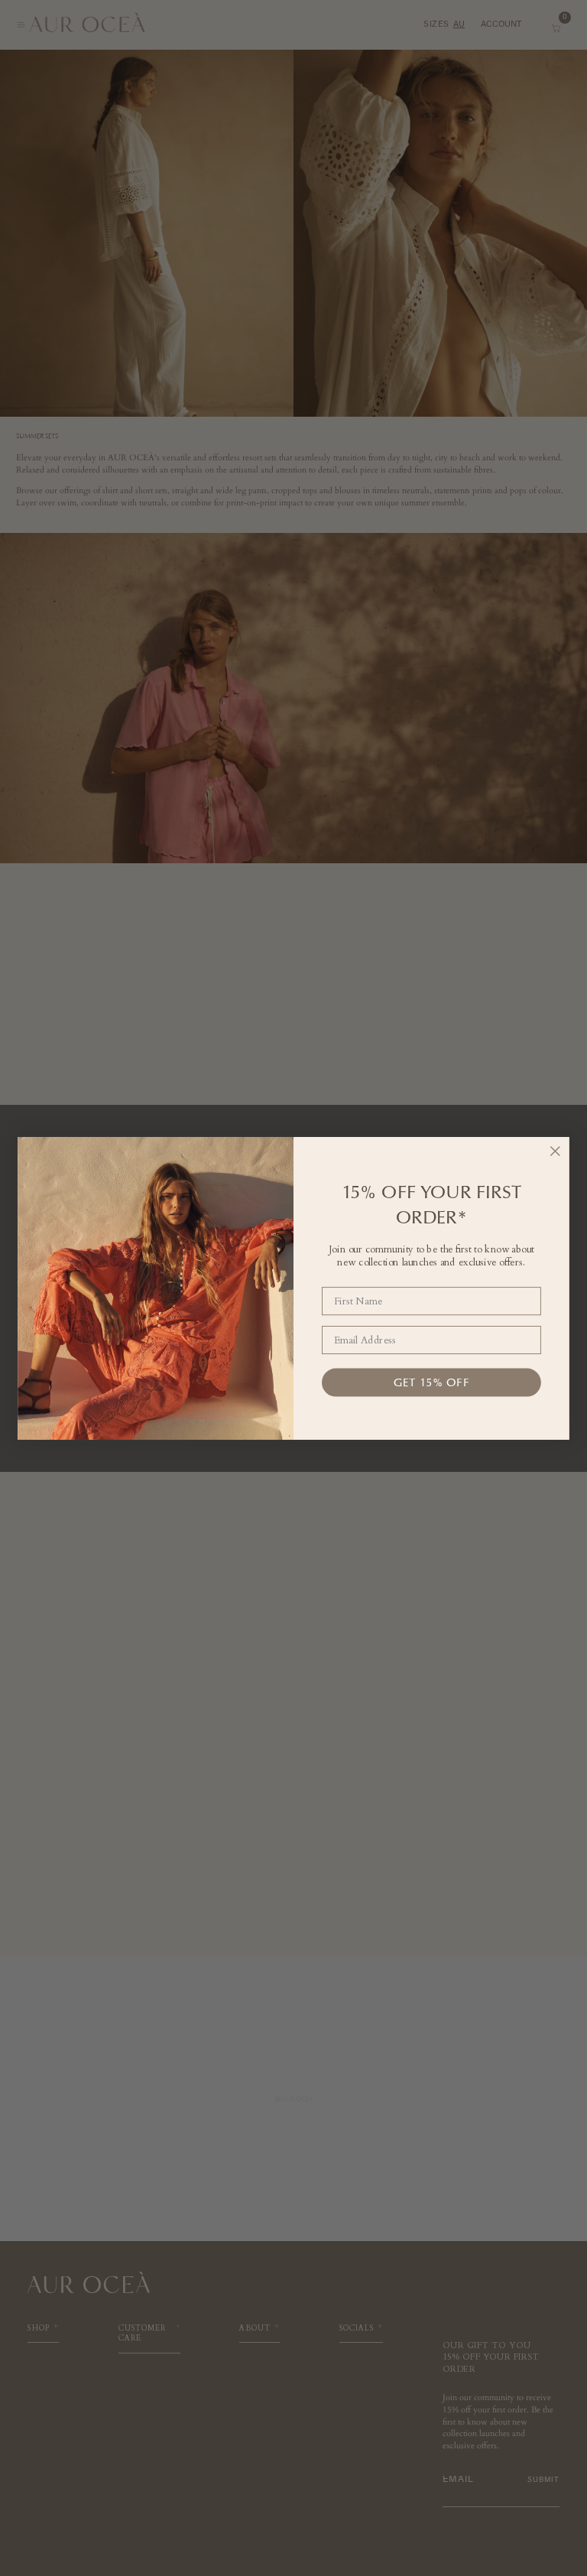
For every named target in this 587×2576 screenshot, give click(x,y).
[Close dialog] (555, 1151)
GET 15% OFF (431, 1382)
